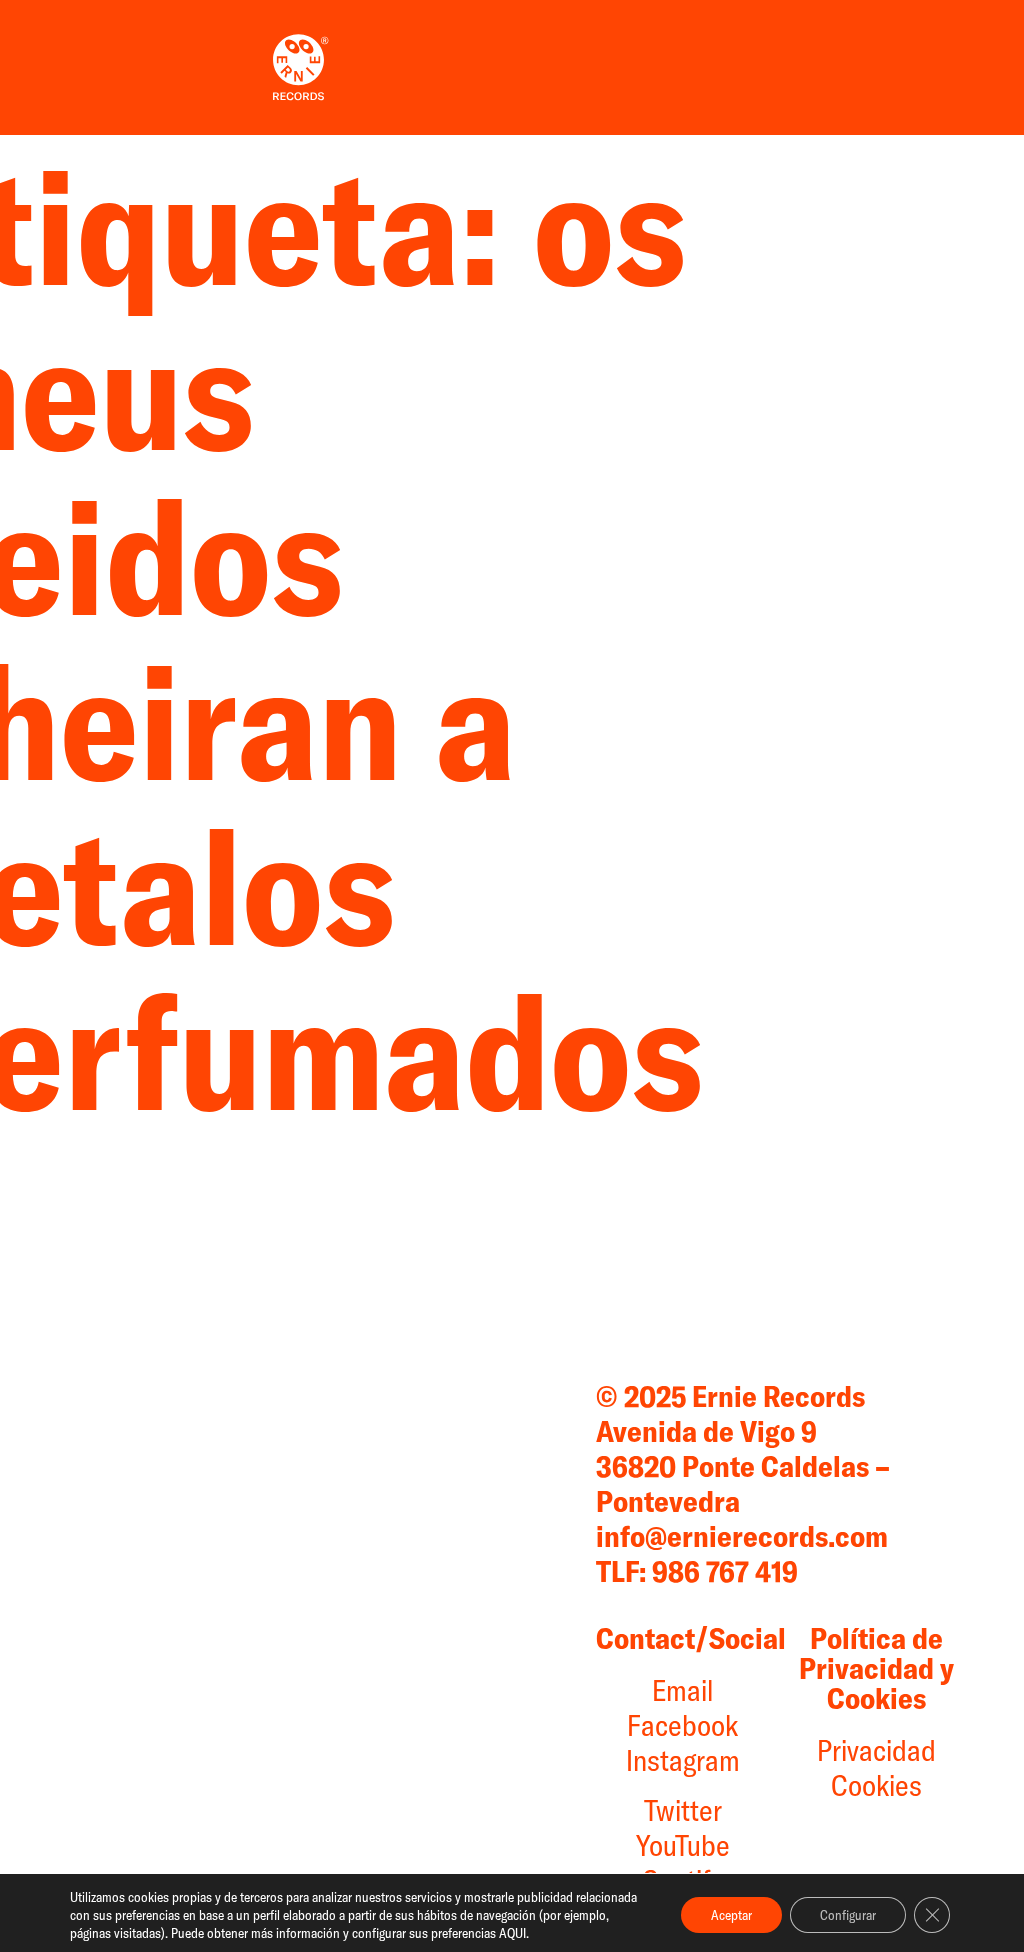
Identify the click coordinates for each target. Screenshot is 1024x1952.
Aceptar (731, 1915)
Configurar (848, 1915)
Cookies (876, 1785)
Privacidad (876, 1750)
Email (682, 1690)
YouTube (683, 1845)
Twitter (683, 1810)
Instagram (683, 1760)
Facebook (682, 1725)
